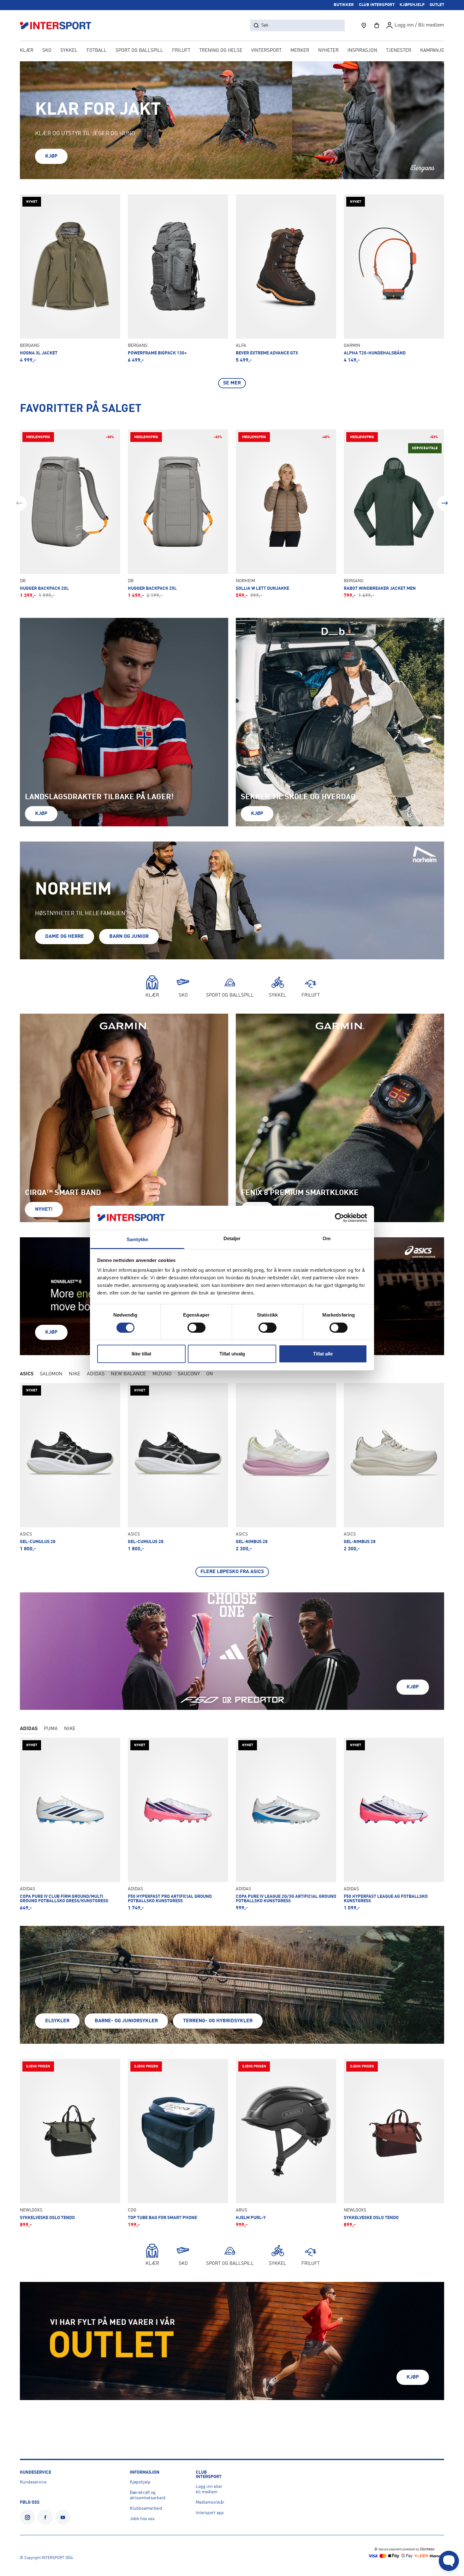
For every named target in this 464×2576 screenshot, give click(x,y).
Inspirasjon (362, 51)
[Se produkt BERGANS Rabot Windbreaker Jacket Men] (394, 514)
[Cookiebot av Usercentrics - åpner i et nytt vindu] (339, 1218)
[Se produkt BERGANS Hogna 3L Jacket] (70, 279)
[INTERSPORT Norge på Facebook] (45, 2517)
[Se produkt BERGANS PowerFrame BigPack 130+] (178, 279)
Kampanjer (434, 51)
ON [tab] (210, 1374)
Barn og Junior (129, 937)
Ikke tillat (141, 1354)
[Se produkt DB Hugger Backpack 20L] (70, 514)
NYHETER (328, 51)
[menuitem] (399, 51)
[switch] (196, 1328)
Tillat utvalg (232, 1354)
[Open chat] (449, 2561)
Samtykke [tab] (137, 1239)
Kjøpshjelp (140, 2482)
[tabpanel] (232, 1480)
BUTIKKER (344, 5)
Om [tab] (327, 1238)
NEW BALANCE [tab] (128, 1374)
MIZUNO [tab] (162, 1374)
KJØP (51, 156)
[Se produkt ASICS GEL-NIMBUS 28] (286, 1467)
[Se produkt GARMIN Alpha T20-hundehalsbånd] (394, 279)
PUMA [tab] (51, 1729)
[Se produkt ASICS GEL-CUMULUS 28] (70, 1467)
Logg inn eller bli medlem (209, 2489)
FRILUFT (181, 51)
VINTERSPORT (266, 51)
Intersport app (210, 2513)
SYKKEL (69, 51)
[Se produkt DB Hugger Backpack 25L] (178, 514)
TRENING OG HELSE (221, 51)
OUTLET (437, 5)
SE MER (232, 383)
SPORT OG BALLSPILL (139, 51)
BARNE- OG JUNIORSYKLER (126, 2021)
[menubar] (232, 51)
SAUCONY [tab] (189, 1374)
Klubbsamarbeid (146, 2508)
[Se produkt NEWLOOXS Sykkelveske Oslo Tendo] (70, 2143)
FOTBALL (97, 51)
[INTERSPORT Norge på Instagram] (27, 2517)
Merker (300, 51)
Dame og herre (65, 937)
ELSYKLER (57, 2021)
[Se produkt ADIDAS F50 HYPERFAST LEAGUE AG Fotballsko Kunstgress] (394, 1824)
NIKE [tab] (75, 1374)
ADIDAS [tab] (96, 1374)
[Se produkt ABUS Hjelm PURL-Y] (286, 2143)
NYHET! (44, 1210)
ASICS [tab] (27, 1374)
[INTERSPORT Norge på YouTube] (63, 2517)
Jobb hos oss (142, 2519)
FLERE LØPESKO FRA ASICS (232, 1572)
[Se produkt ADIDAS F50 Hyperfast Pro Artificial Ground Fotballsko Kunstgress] (178, 1824)
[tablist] (232, 1375)
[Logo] (59, 25)
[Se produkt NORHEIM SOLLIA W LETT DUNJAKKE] (286, 514)
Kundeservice (33, 2482)
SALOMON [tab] (51, 1374)
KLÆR (27, 51)
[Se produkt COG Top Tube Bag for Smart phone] (178, 2143)
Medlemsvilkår (210, 2502)
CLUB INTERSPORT (377, 5)
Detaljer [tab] (232, 1238)
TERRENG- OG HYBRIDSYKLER (218, 2021)
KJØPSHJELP (412, 5)
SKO (47, 51)
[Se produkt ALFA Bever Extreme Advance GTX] (286, 279)
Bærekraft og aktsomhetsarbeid (148, 2495)
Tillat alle (323, 1354)
